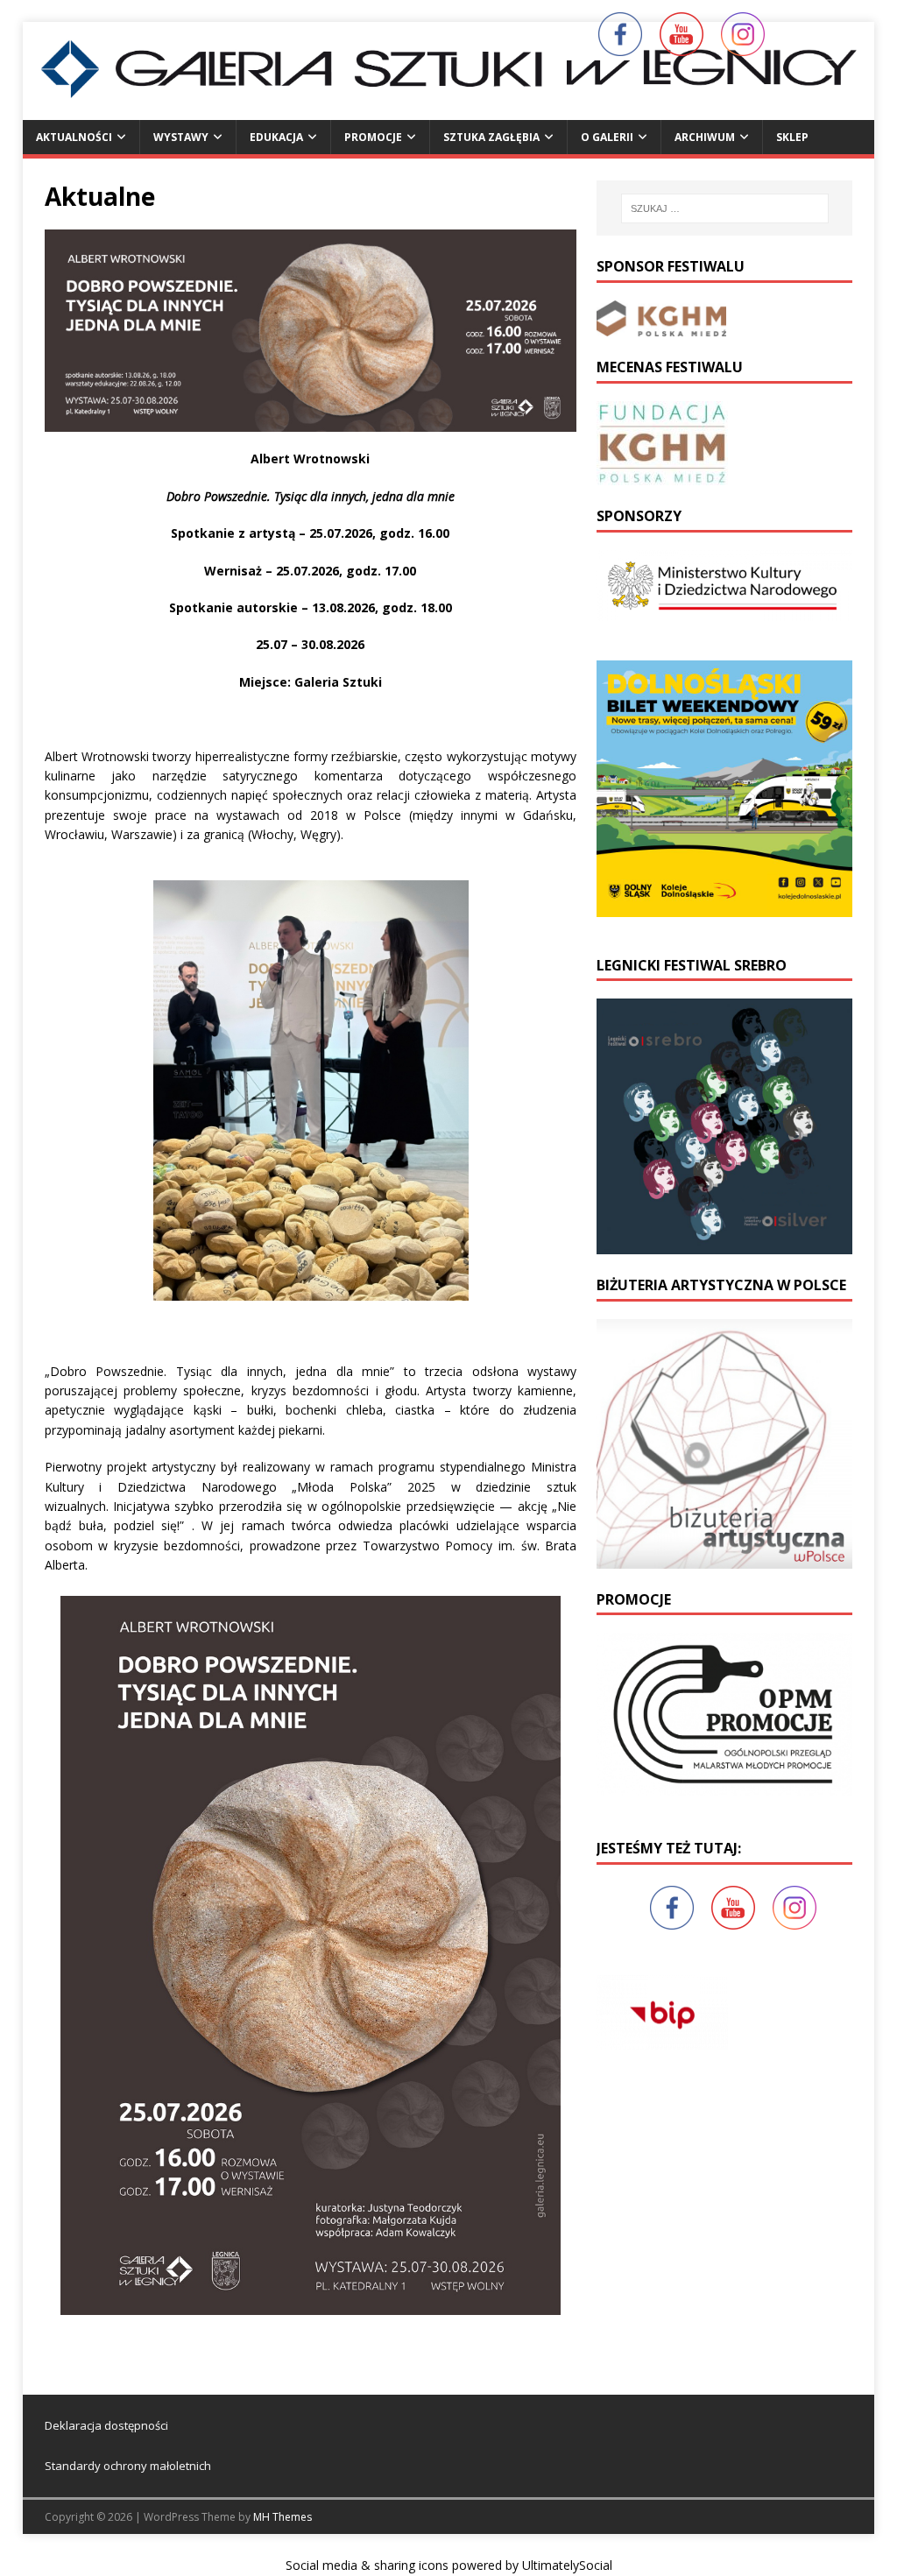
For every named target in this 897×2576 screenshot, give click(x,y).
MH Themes (283, 2517)
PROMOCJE (373, 137)
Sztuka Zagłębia (491, 137)
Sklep (792, 137)
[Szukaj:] (725, 208)
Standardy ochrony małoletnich (128, 2466)
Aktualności (74, 137)
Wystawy (181, 137)
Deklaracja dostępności (106, 2425)
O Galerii (607, 137)
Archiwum (705, 137)
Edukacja (276, 137)
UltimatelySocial (567, 2565)
